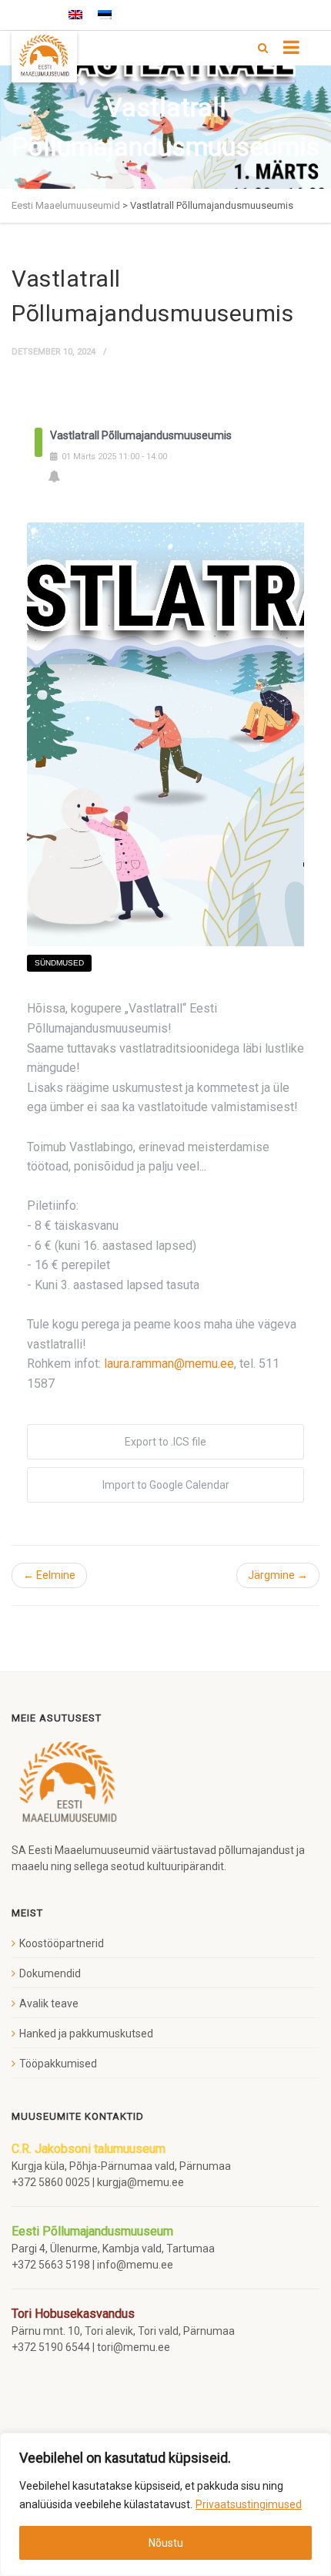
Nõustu (166, 2543)
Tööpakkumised (58, 2064)
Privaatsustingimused (249, 2504)
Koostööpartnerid (62, 1943)
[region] (165, 2504)
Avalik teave (49, 2003)
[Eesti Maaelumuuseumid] (44, 57)
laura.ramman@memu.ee (169, 1364)
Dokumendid (50, 1973)
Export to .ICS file (165, 1442)
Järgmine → (278, 1575)
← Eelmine (49, 1575)
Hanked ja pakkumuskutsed (86, 2034)
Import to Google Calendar (166, 1485)
